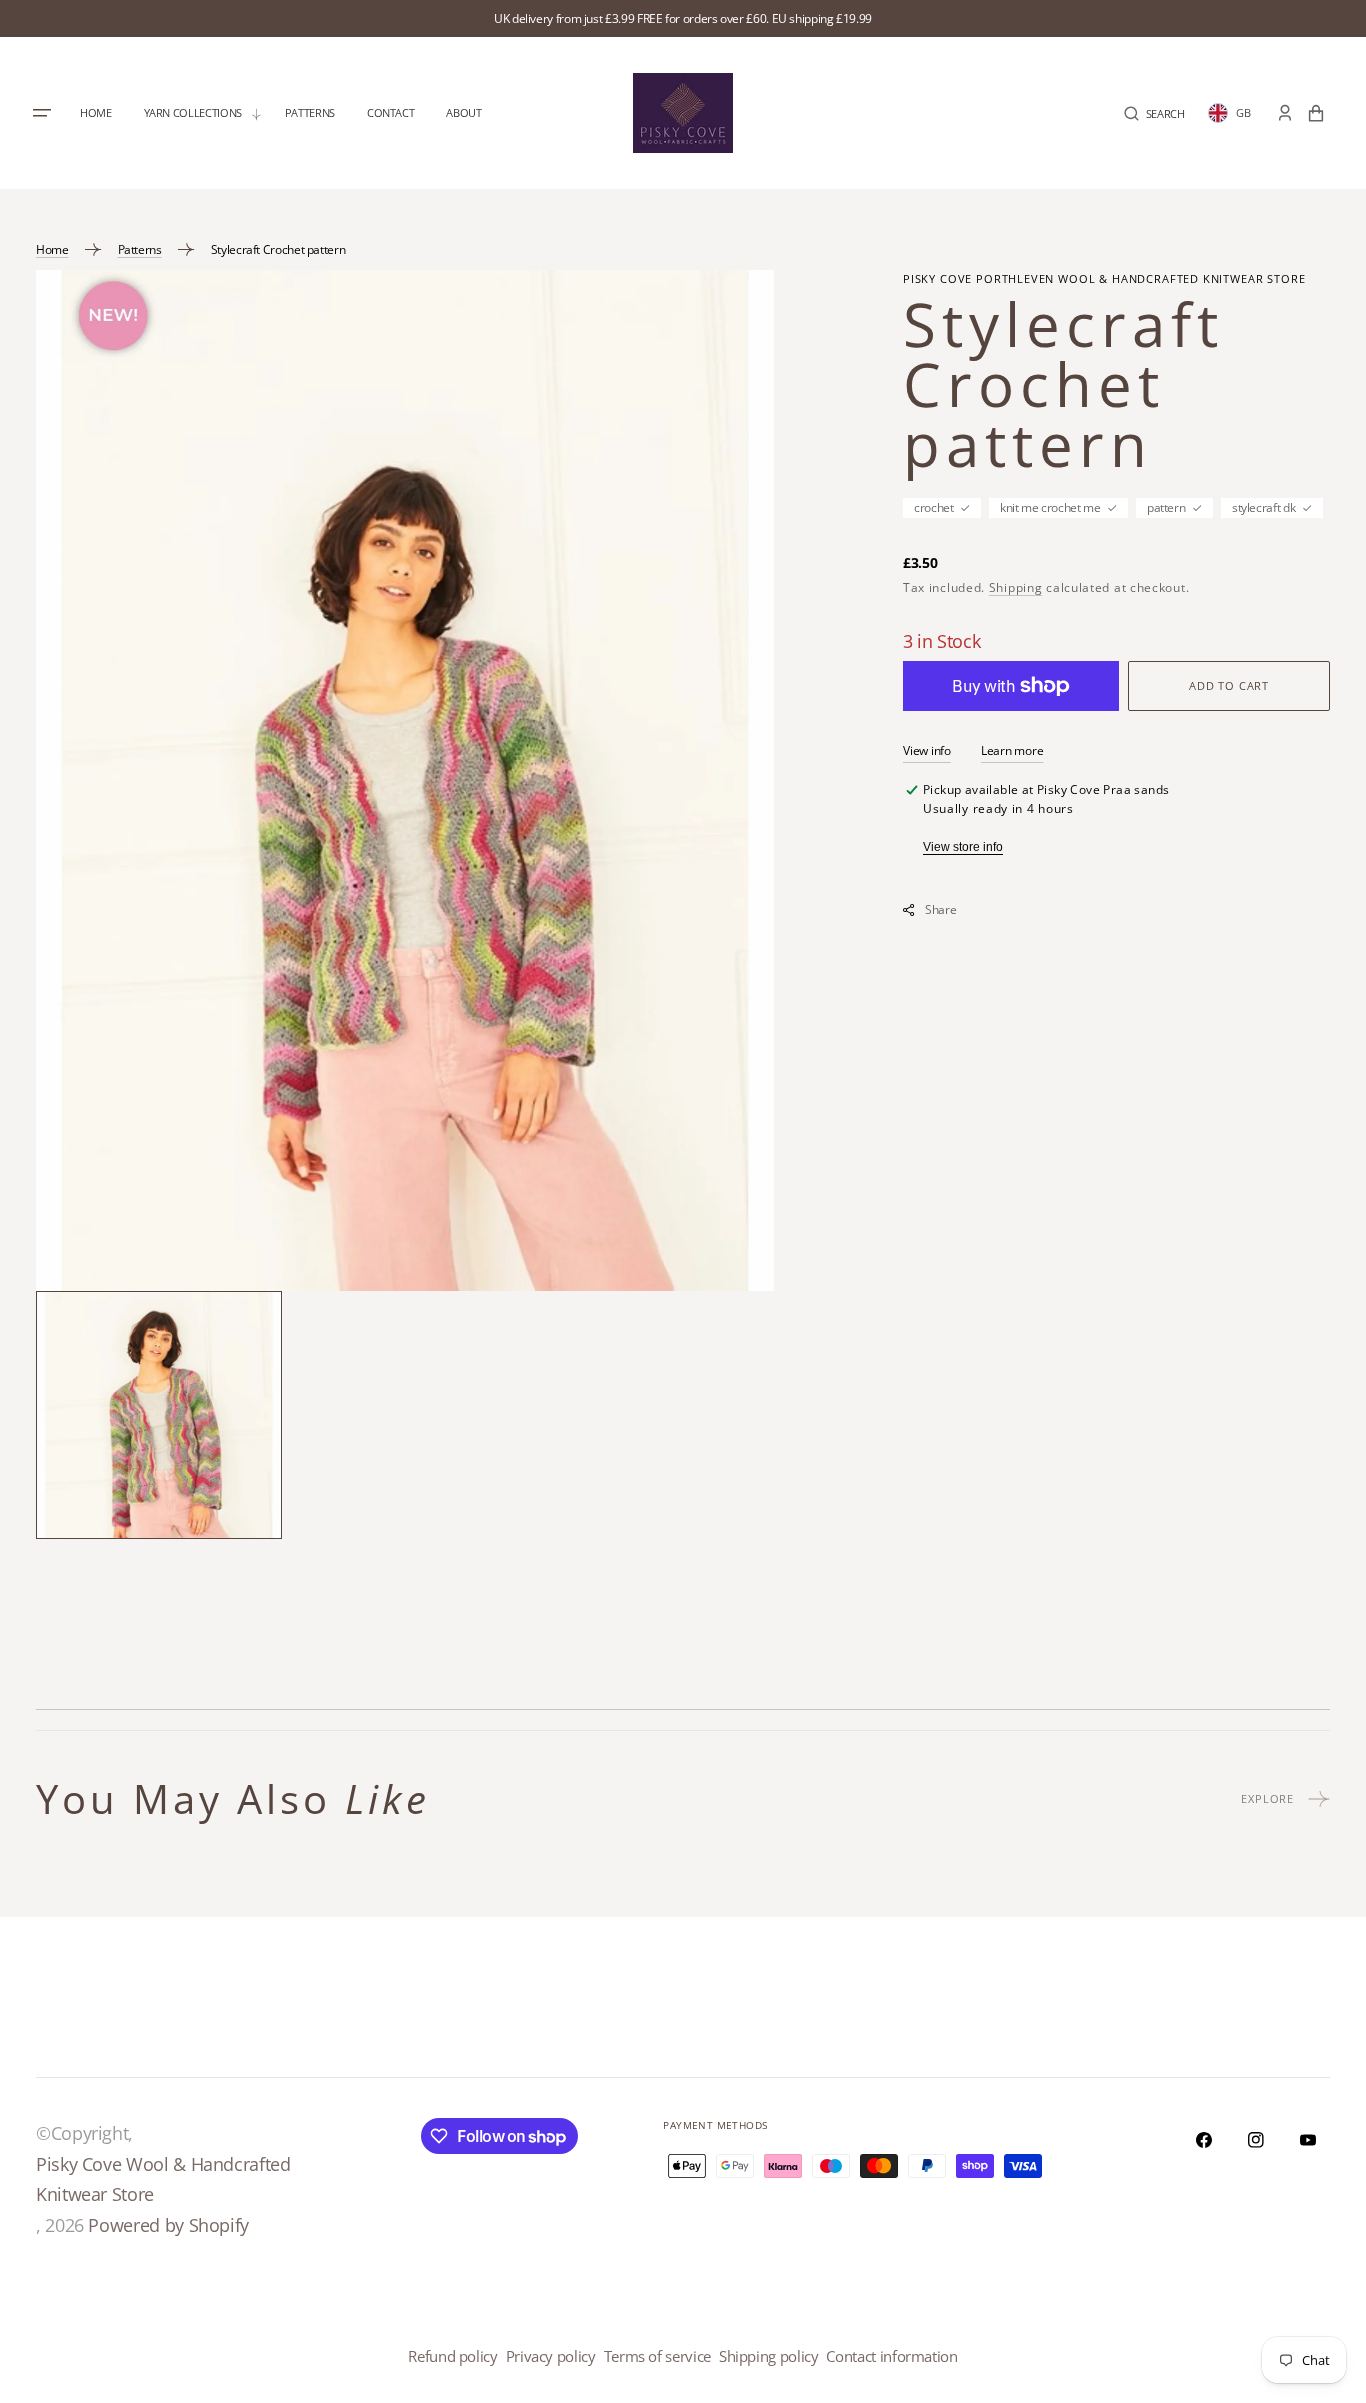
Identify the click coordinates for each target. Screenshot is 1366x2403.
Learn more (1012, 750)
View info (927, 750)
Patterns (140, 249)
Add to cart (1229, 685)
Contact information (891, 2356)
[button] (1154, 113)
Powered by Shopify (168, 2225)
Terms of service (657, 2356)
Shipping (1016, 587)
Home (52, 249)
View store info (963, 847)
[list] (405, 780)
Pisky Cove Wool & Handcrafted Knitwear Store (163, 2179)
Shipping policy (769, 2356)
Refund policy (452, 2356)
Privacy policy (551, 2356)
